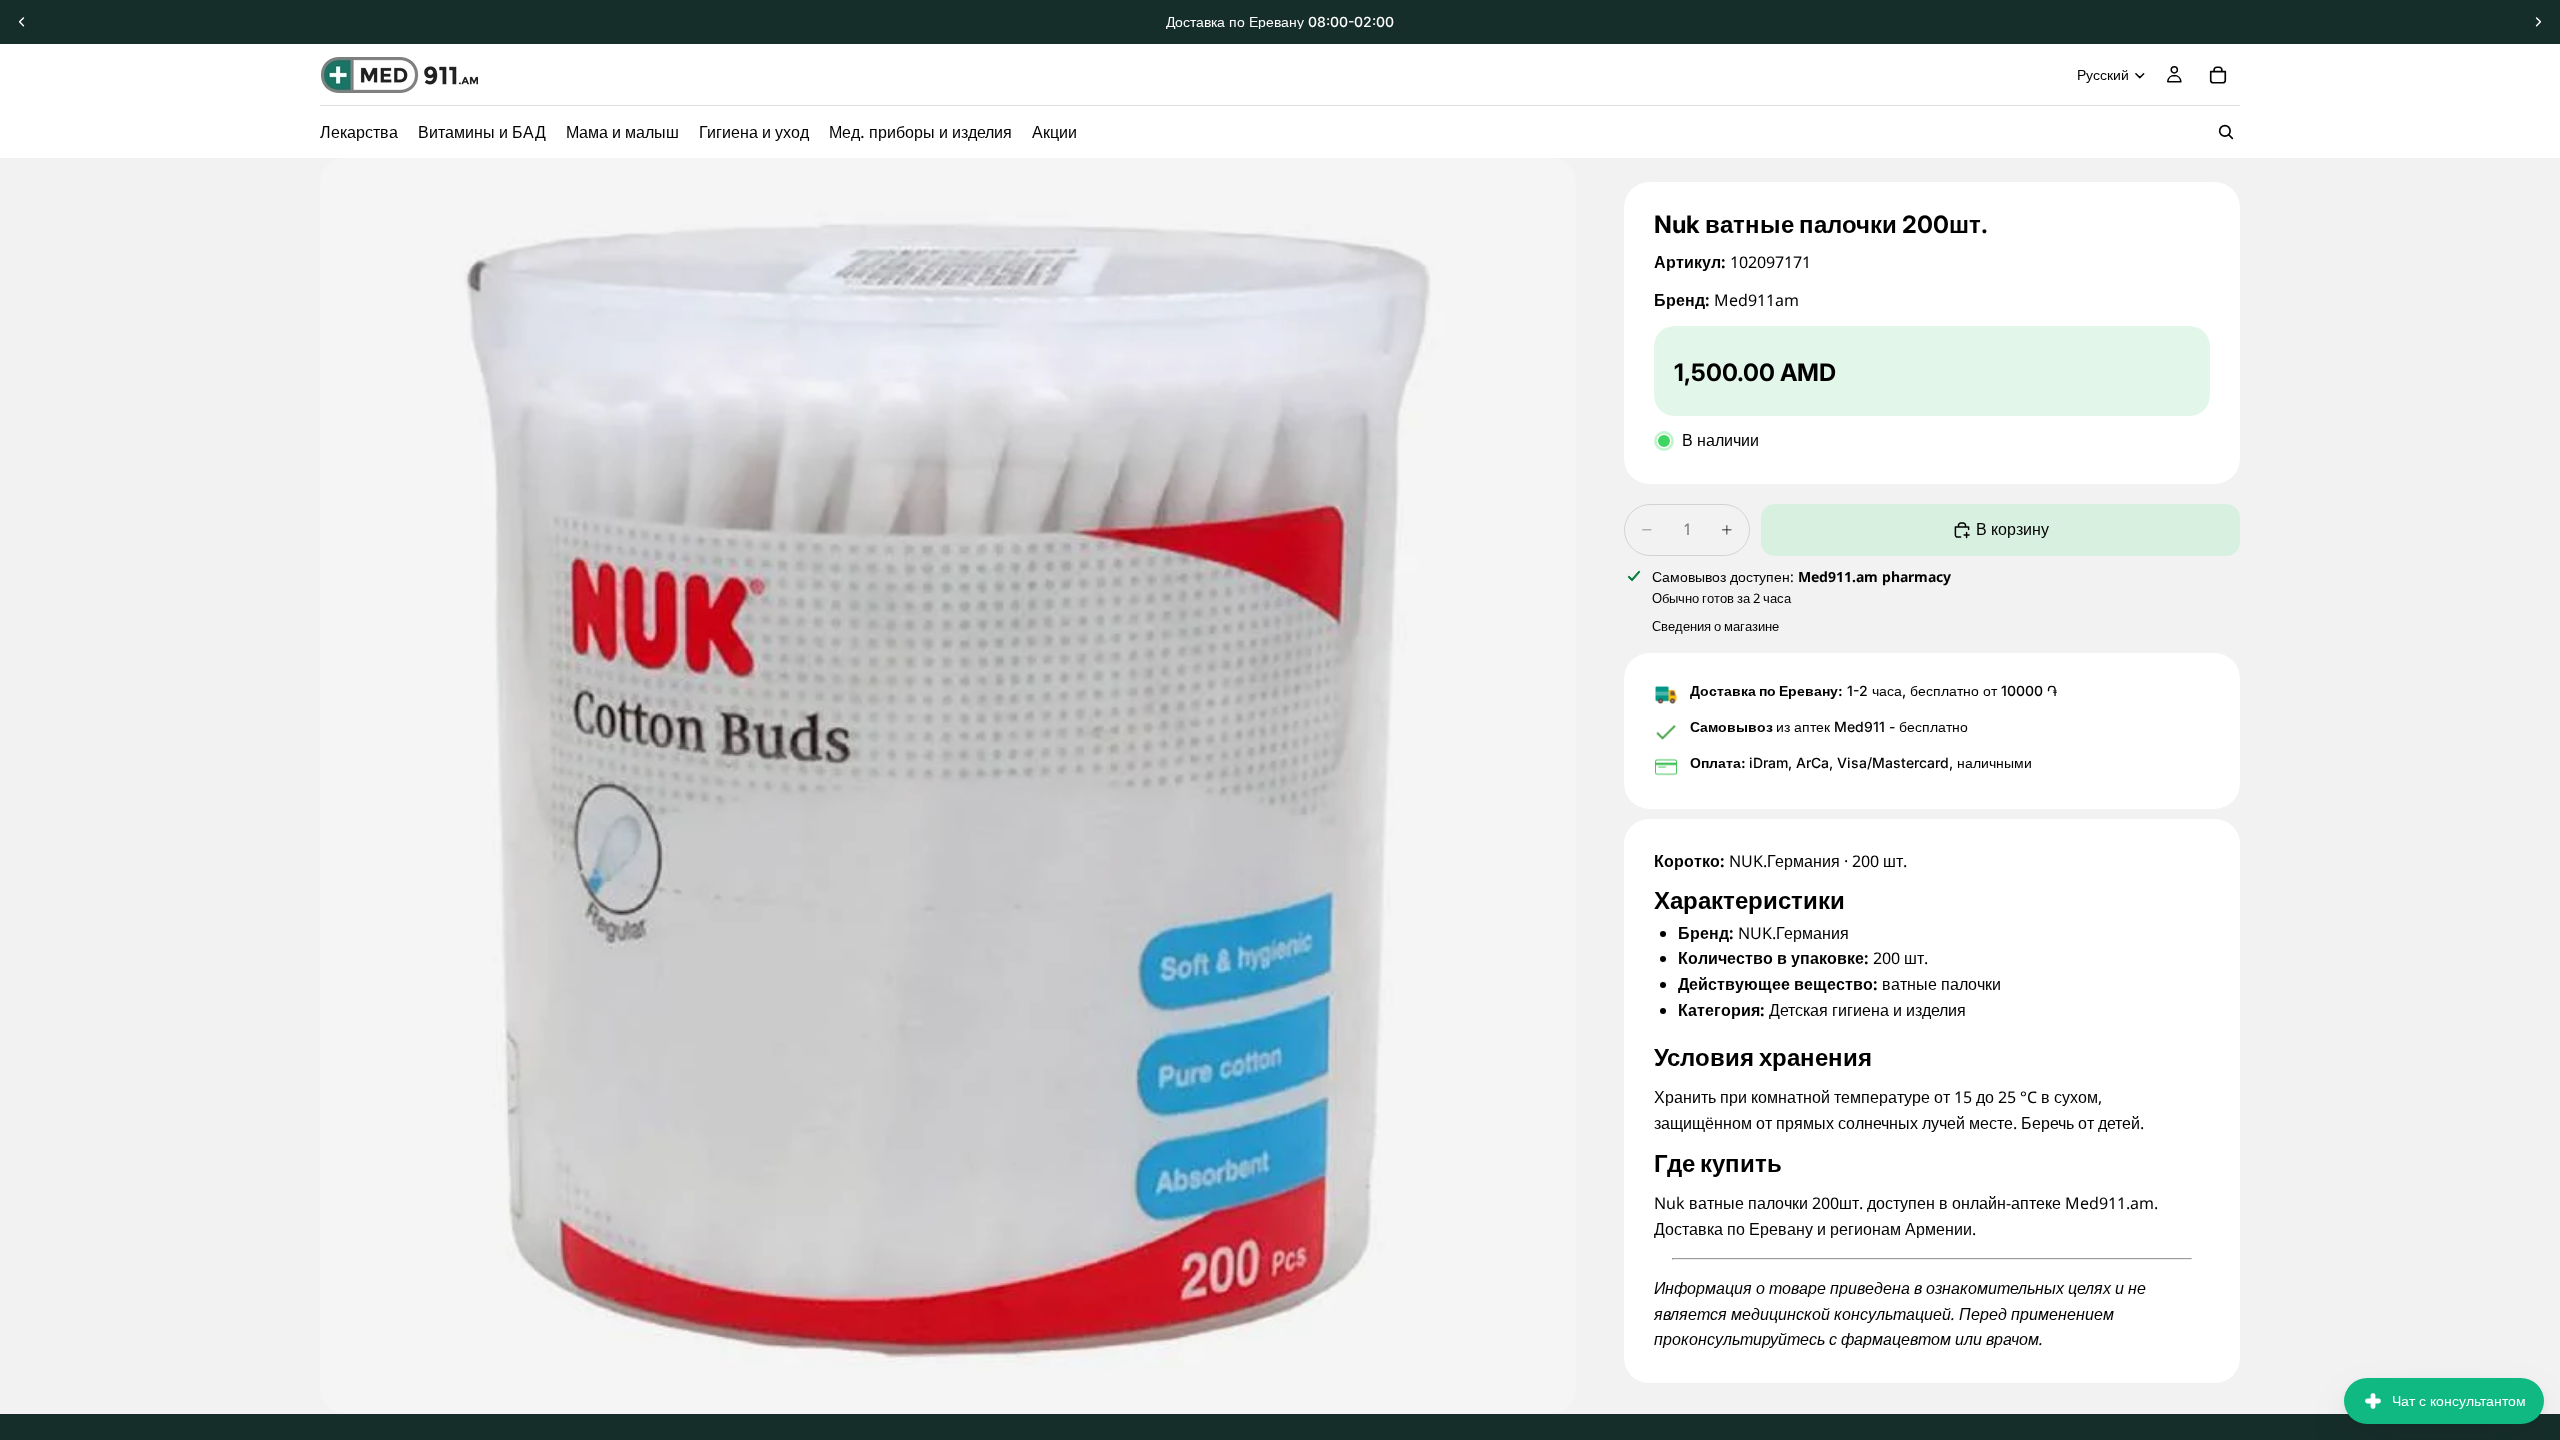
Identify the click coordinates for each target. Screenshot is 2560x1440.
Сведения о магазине (1715, 626)
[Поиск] (2226, 132)
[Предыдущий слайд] (22, 22)
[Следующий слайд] (2538, 22)
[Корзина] (2218, 75)
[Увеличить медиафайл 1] (948, 786)
